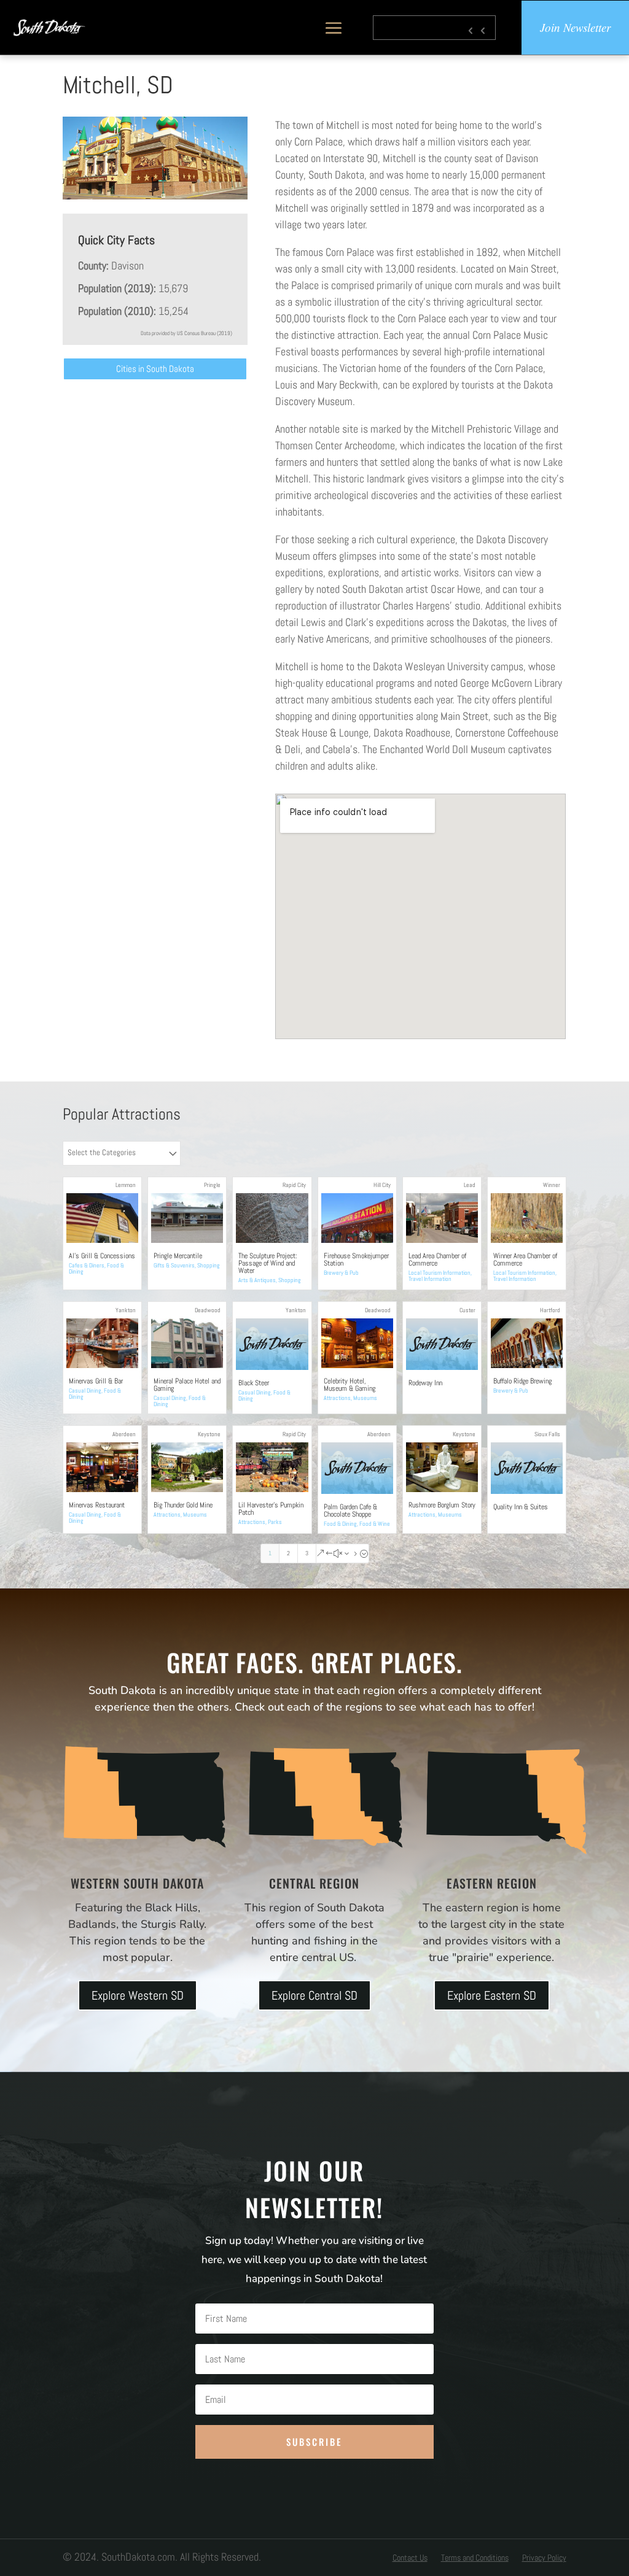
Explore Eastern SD (492, 1995)
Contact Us (410, 2558)
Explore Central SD (314, 1995)
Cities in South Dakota (155, 369)
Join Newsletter (575, 27)
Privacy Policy (544, 2558)
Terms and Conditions (475, 2558)
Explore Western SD (138, 1995)
